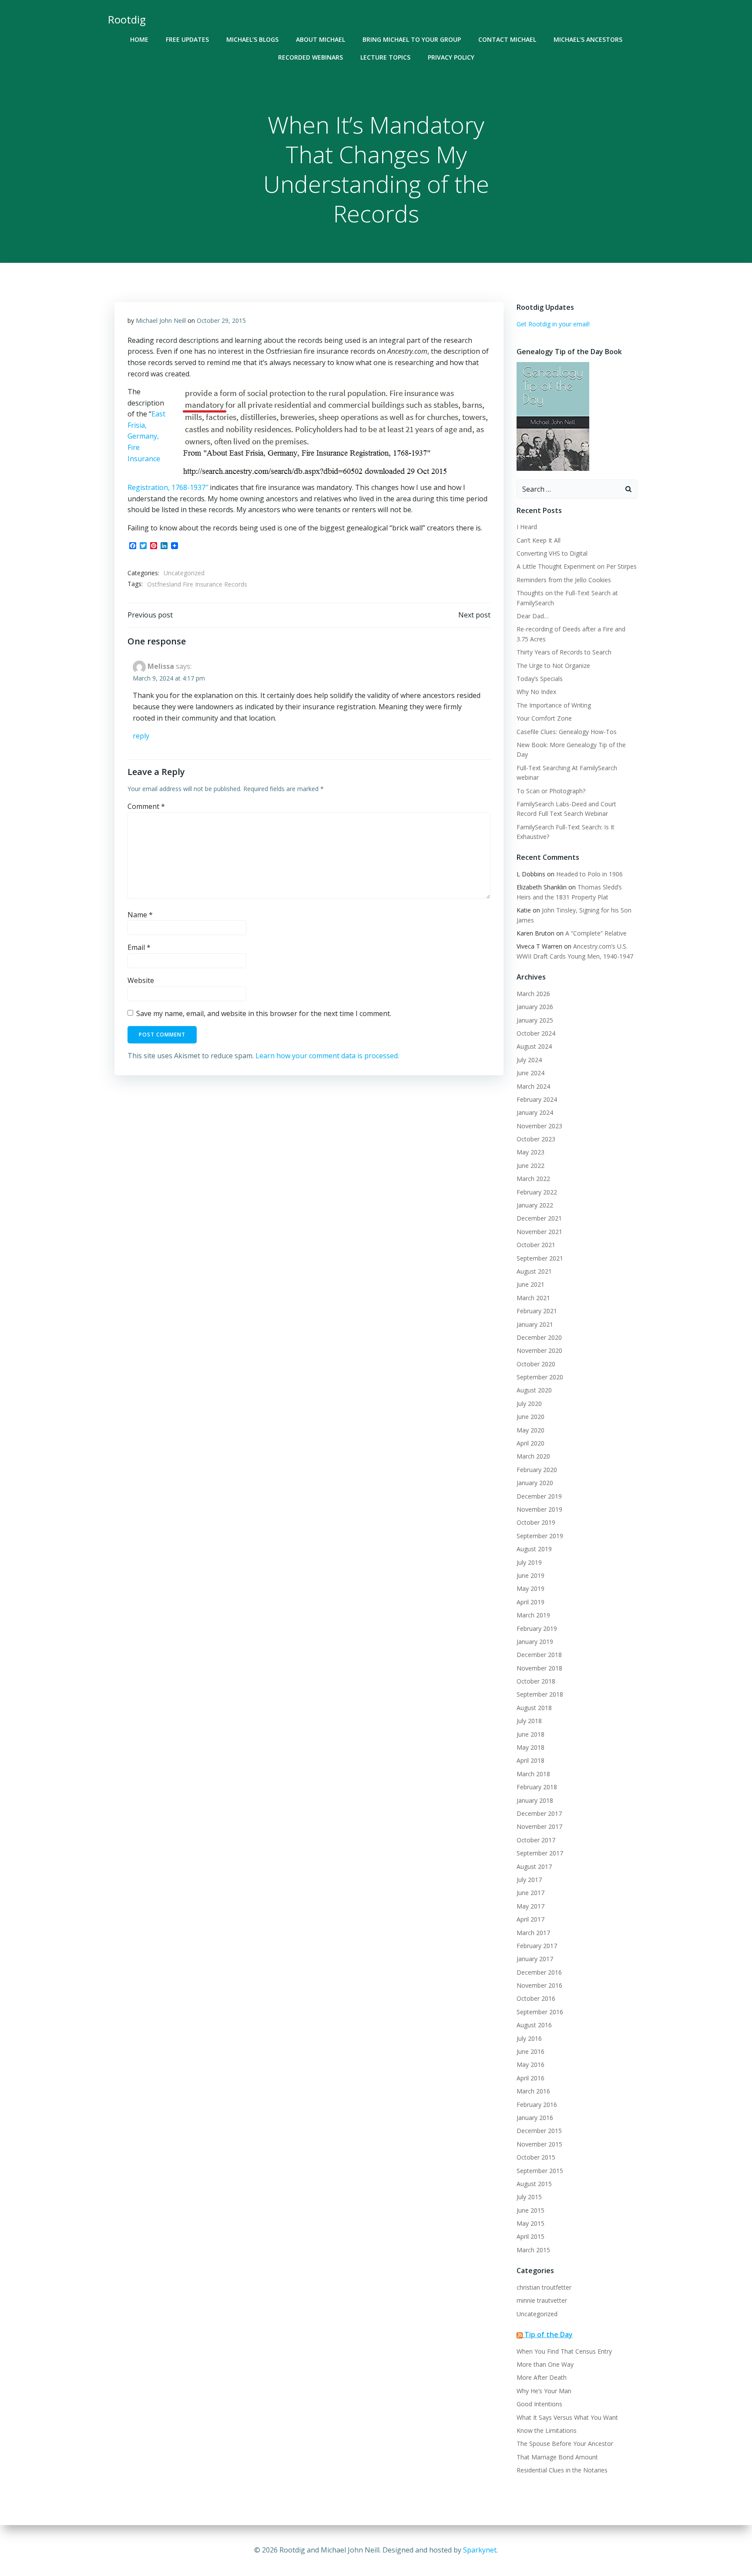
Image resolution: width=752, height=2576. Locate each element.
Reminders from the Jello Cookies (564, 580)
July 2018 (529, 1721)
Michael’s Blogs (252, 39)
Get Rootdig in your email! (553, 324)
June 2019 (530, 1575)
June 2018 (530, 1734)
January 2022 (535, 1205)
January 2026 (535, 1007)
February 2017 (537, 1946)
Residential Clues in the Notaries (562, 2470)
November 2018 (539, 1668)
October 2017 (536, 1840)
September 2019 (540, 1536)
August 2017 (534, 1867)
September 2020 (540, 1377)
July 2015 (529, 2197)
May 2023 (530, 1152)
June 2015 (530, 2210)
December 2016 (539, 1972)
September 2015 (540, 2171)
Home (139, 39)
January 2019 (535, 1642)
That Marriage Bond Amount (557, 2457)
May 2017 (530, 1906)
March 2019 (533, 1615)
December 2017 (539, 1813)
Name (140, 915)
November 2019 (539, 1509)
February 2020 (537, 1470)
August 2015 (534, 2184)
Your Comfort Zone (544, 718)
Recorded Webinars (311, 57)
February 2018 (537, 1787)
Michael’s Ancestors (588, 39)
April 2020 (530, 1443)
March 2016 (533, 2091)
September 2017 (540, 1853)
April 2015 (530, 2236)
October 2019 (536, 1522)
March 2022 (533, 1179)
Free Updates (187, 39)
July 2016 (529, 2038)
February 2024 (537, 1099)
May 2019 (530, 1588)
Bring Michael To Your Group (412, 39)
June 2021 (530, 1284)
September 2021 (540, 1258)
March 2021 (533, 1298)
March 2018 (533, 1774)
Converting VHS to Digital (552, 553)
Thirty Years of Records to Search (564, 652)
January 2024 (535, 1112)
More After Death (542, 2377)
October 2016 (536, 1998)
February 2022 (537, 1192)
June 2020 (530, 1417)
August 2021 (534, 1271)
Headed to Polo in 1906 (589, 874)
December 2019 (539, 1496)
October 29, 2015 (221, 320)
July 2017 (529, 1880)
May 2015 (530, 2223)
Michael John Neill (161, 320)
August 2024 (534, 1046)
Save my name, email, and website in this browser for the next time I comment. (264, 1013)
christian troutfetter (544, 2287)
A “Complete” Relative (596, 933)
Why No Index (536, 692)
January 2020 (535, 1483)
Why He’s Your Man (544, 2391)
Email (139, 947)
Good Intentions (539, 2404)
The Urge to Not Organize (553, 666)
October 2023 (536, 1139)
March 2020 (533, 1456)
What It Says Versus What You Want (567, 2417)
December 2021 (539, 1218)
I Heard (527, 527)
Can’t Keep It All (539, 540)
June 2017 (530, 1893)
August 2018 (534, 1708)
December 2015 (539, 2131)
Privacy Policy (451, 57)
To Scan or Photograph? (551, 791)
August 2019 (534, 1549)
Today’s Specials (540, 679)
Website (141, 980)
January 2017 (535, 1959)
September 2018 (540, 1694)
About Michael (321, 39)
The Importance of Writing (554, 705)
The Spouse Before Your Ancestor (565, 2444)
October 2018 (536, 1681)
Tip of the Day (549, 2334)
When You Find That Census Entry (564, 2351)
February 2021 (537, 1311)
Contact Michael (507, 39)
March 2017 (533, 1933)
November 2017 (539, 1826)
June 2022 (530, 1166)
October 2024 (536, 1033)
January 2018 (535, 1800)
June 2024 (530, 1073)
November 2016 (539, 1985)
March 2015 (533, 2250)
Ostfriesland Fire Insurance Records (197, 584)
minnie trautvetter (542, 2300)
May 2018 (530, 1747)
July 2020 (529, 1404)
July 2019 (529, 1562)
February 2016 (537, 2105)
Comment (146, 806)
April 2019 (530, 1602)
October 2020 (536, 1364)
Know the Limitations (547, 2430)
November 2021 (539, 1232)
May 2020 (530, 1430)
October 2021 (536, 1245)
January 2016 (535, 2118)
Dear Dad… (533, 616)
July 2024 (529, 1060)
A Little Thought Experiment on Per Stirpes (577, 566)
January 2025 (535, 1020)
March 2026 (533, 994)
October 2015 (536, 2157)
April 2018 (530, 1760)
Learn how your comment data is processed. (327, 1056)
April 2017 (530, 1919)
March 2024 (533, 1086)
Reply (141, 736)
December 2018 (539, 1655)
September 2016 (540, 2012)
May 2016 (530, 2064)
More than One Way (545, 2364)
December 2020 (539, 1337)
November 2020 (539, 1350)
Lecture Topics (385, 57)
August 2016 (534, 2025)
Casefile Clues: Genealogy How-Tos (567, 732)
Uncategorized (184, 573)
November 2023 (539, 1126)
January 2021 (535, 1324)
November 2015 (539, 2144)
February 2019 (537, 1628)
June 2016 (530, 2051)
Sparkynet (480, 2550)
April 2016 (530, 2078)
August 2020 (534, 1390)
